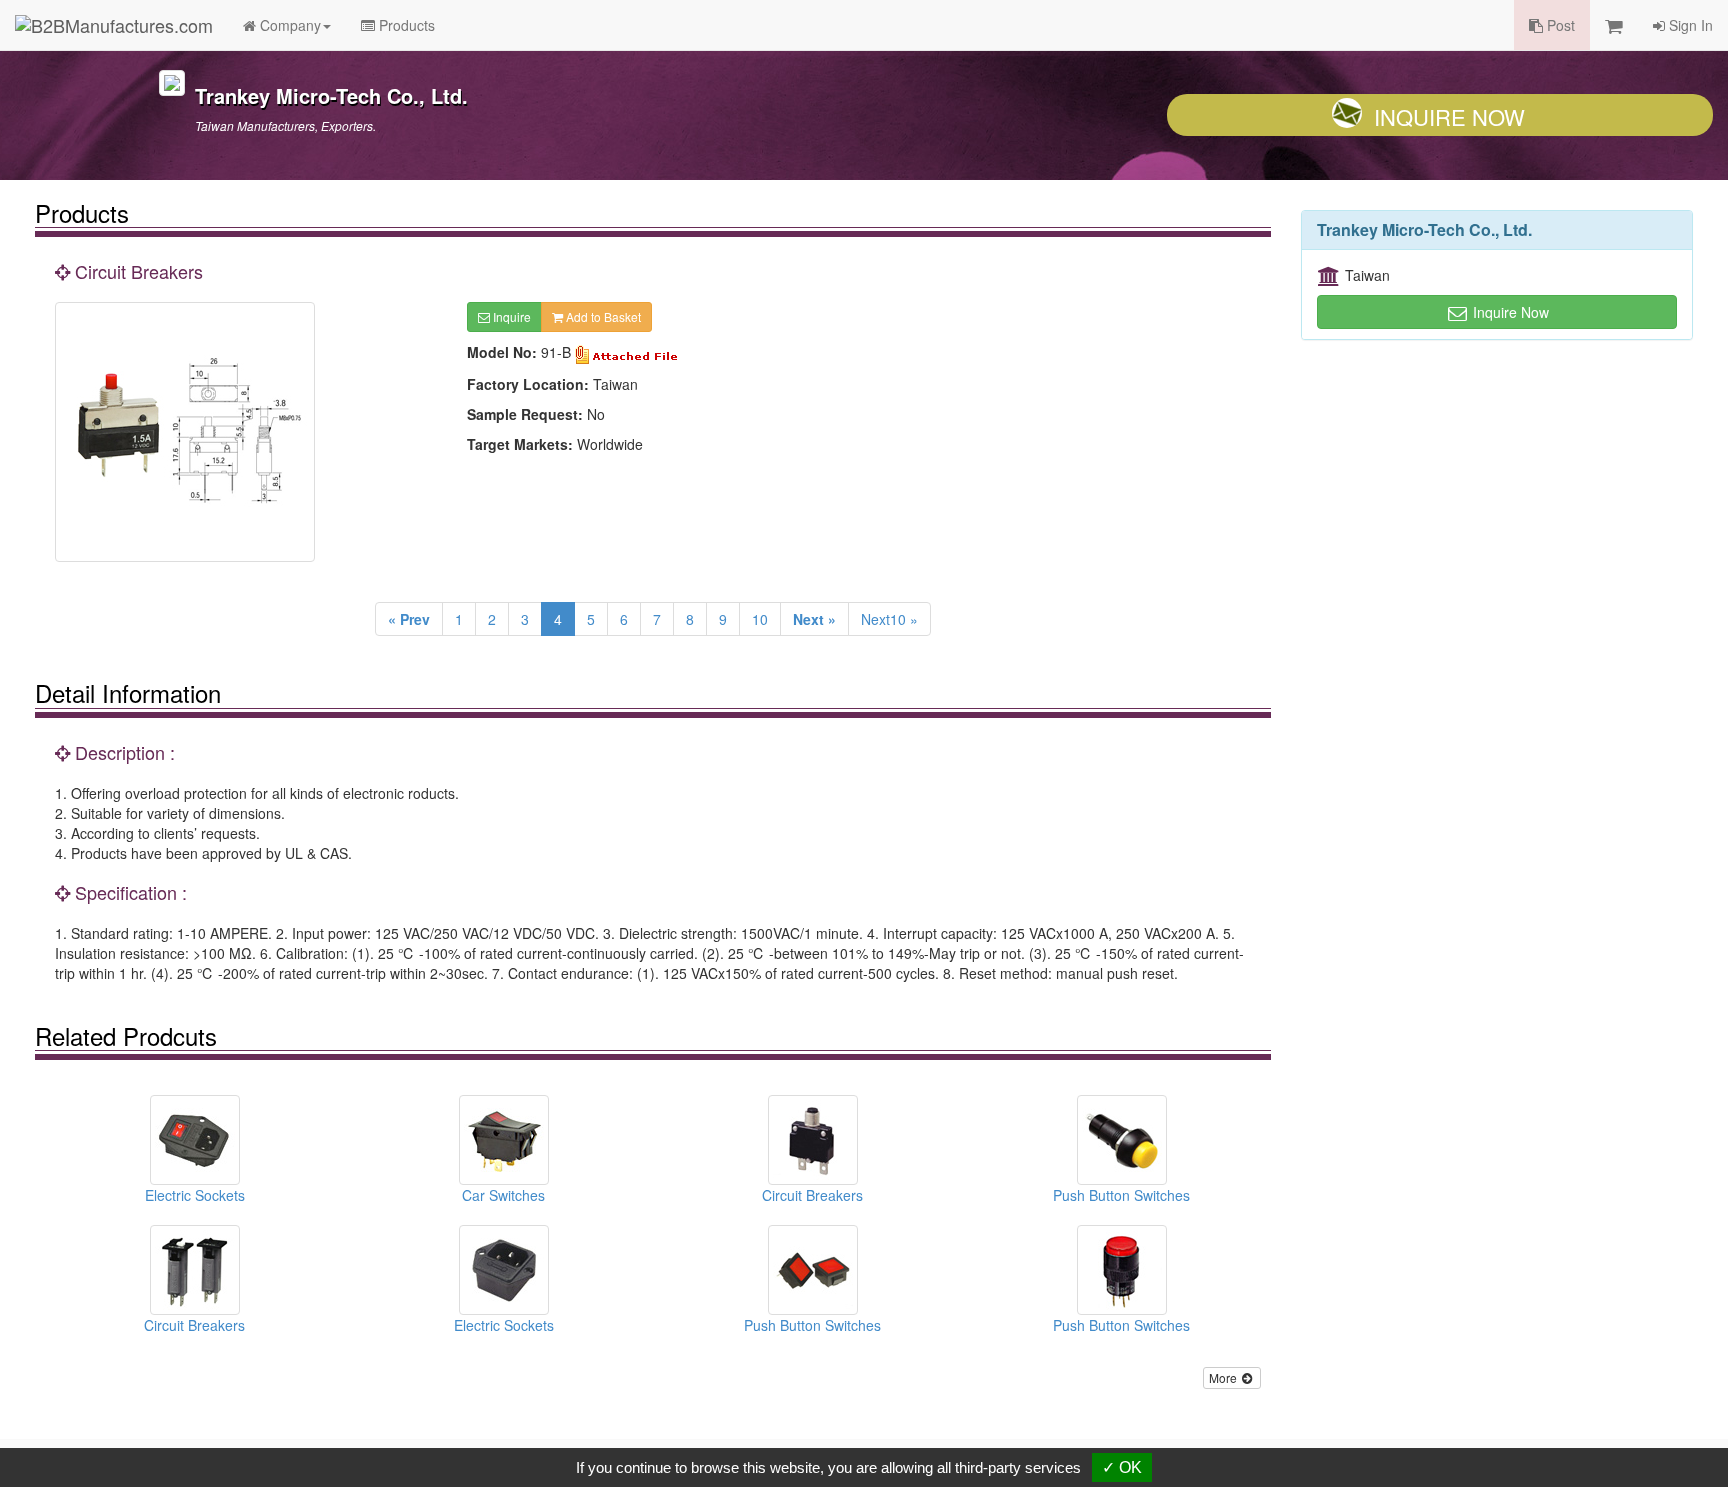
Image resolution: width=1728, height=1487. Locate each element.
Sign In (1689, 25)
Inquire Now (1449, 116)
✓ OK (1122, 1467)
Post (1559, 25)
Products (405, 25)
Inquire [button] (510, 316)
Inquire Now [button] (1509, 312)
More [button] (1224, 1377)
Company (288, 25)
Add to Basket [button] (602, 316)
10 (760, 619)
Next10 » (889, 619)
